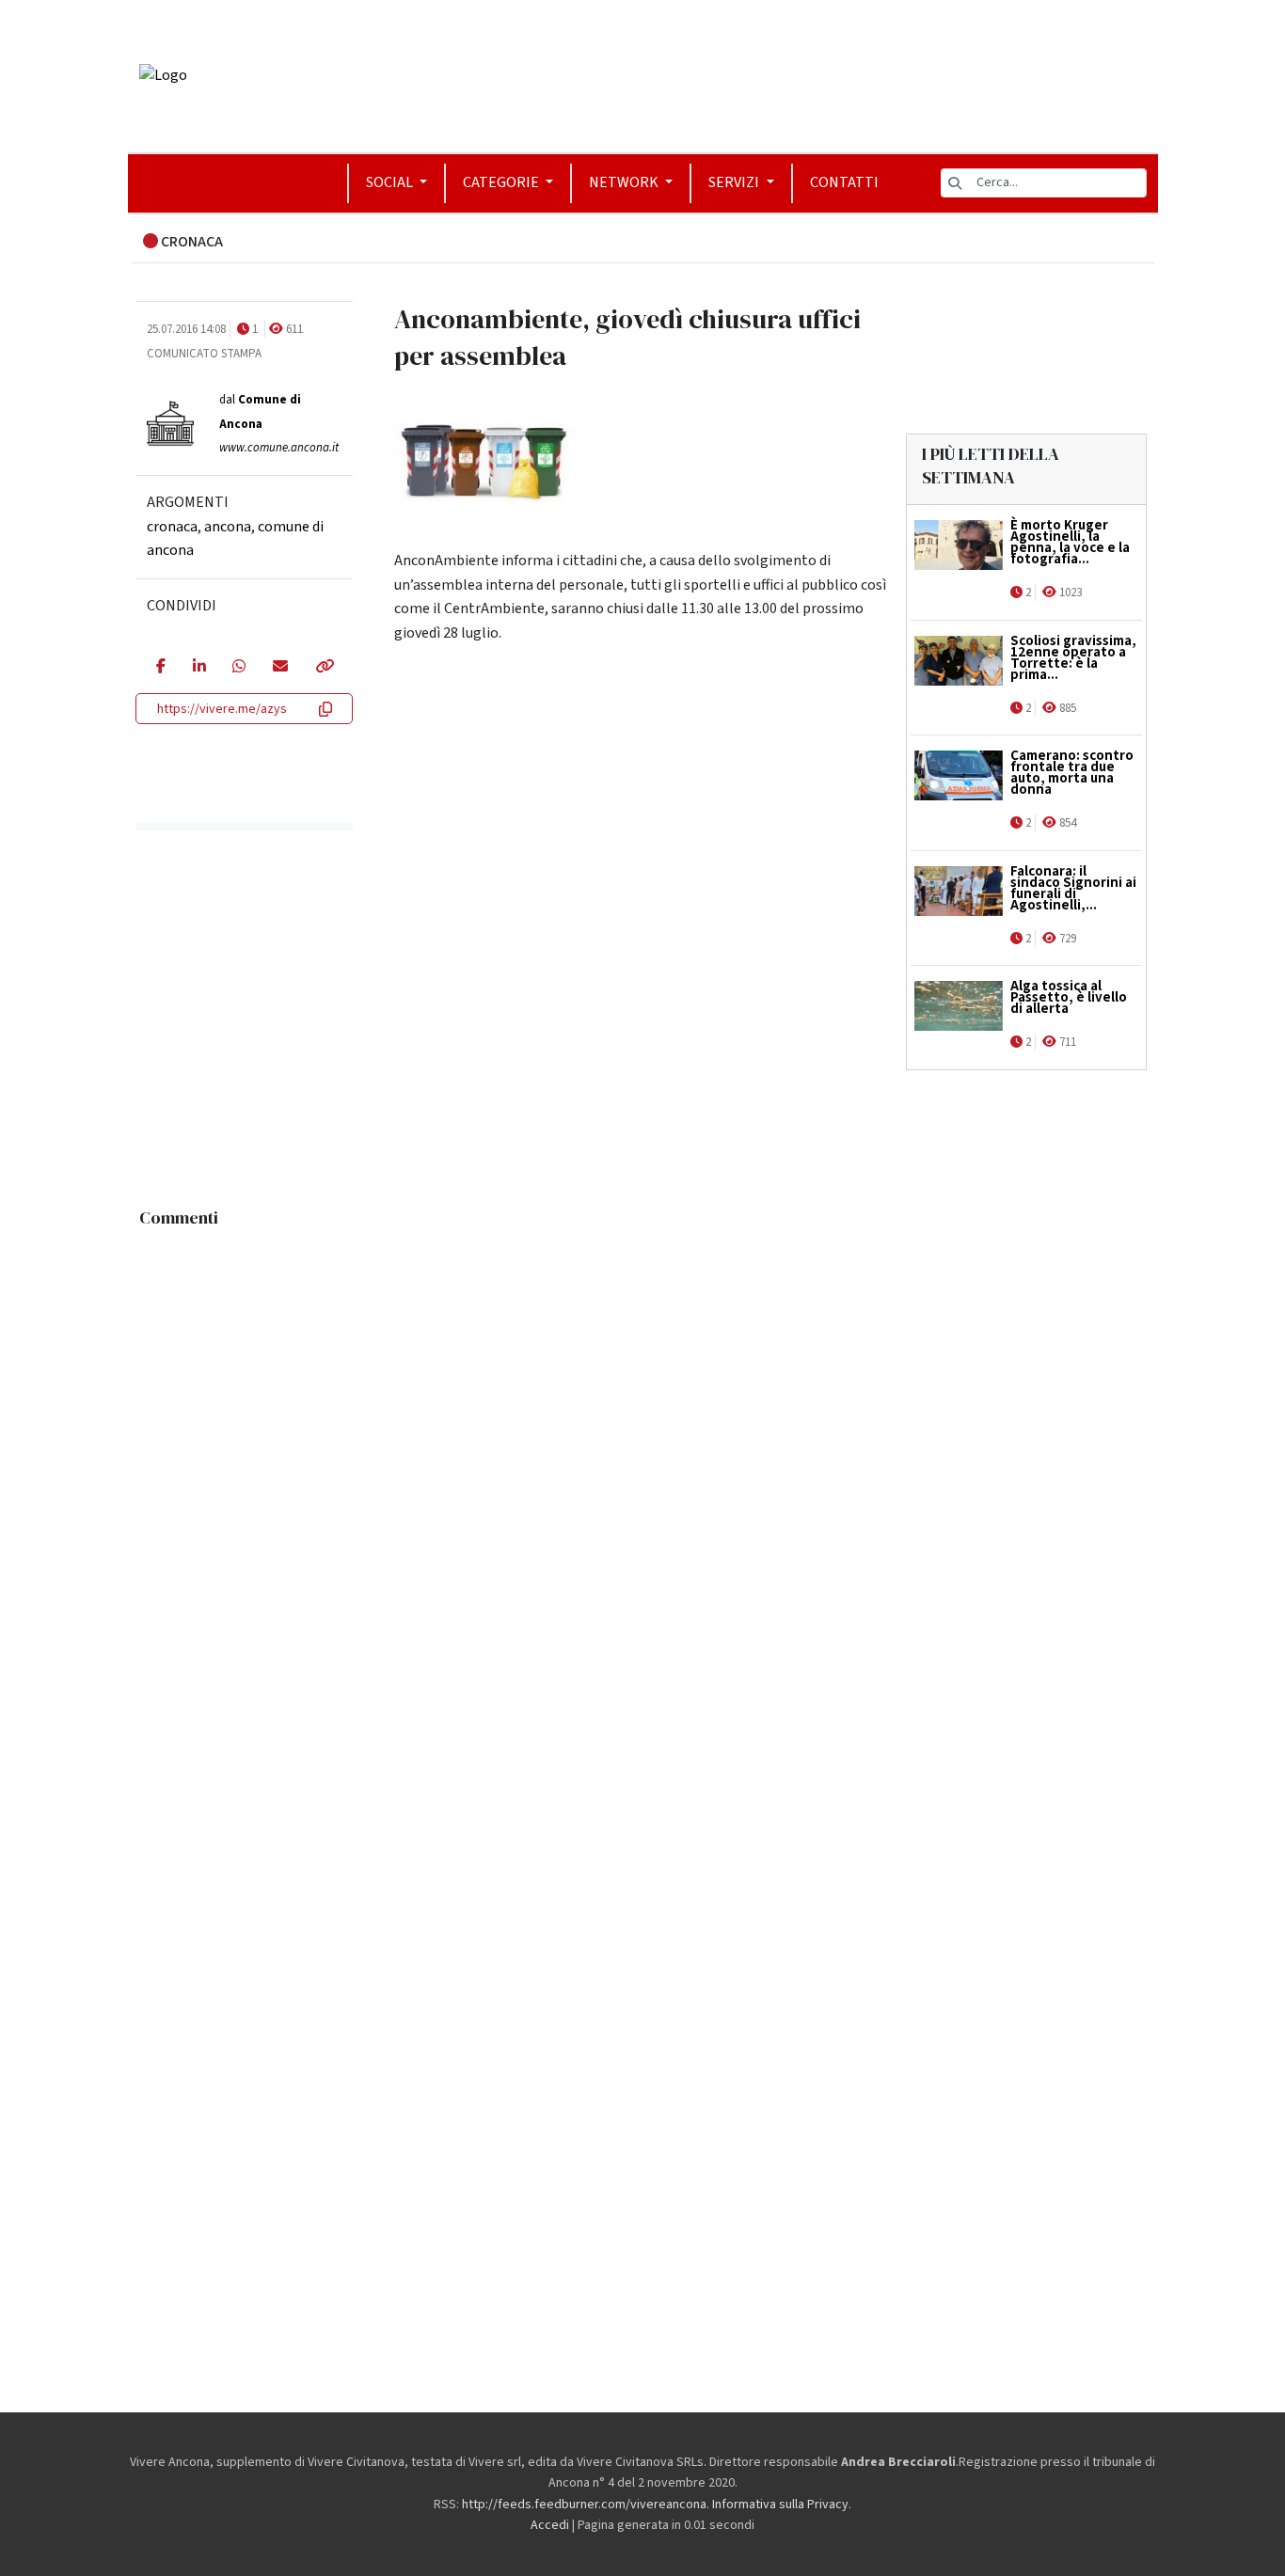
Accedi (550, 2525)
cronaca (172, 526)
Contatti (844, 182)
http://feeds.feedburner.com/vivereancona (584, 2505)
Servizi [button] (735, 182)
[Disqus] (643, 1472)
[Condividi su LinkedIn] (199, 668)
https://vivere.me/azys (222, 709)
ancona (228, 526)
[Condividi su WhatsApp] (238, 668)
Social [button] (391, 182)
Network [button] (625, 182)
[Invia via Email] (280, 668)
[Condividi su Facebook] (160, 668)
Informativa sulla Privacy (780, 2505)
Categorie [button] (502, 182)
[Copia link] (324, 668)
